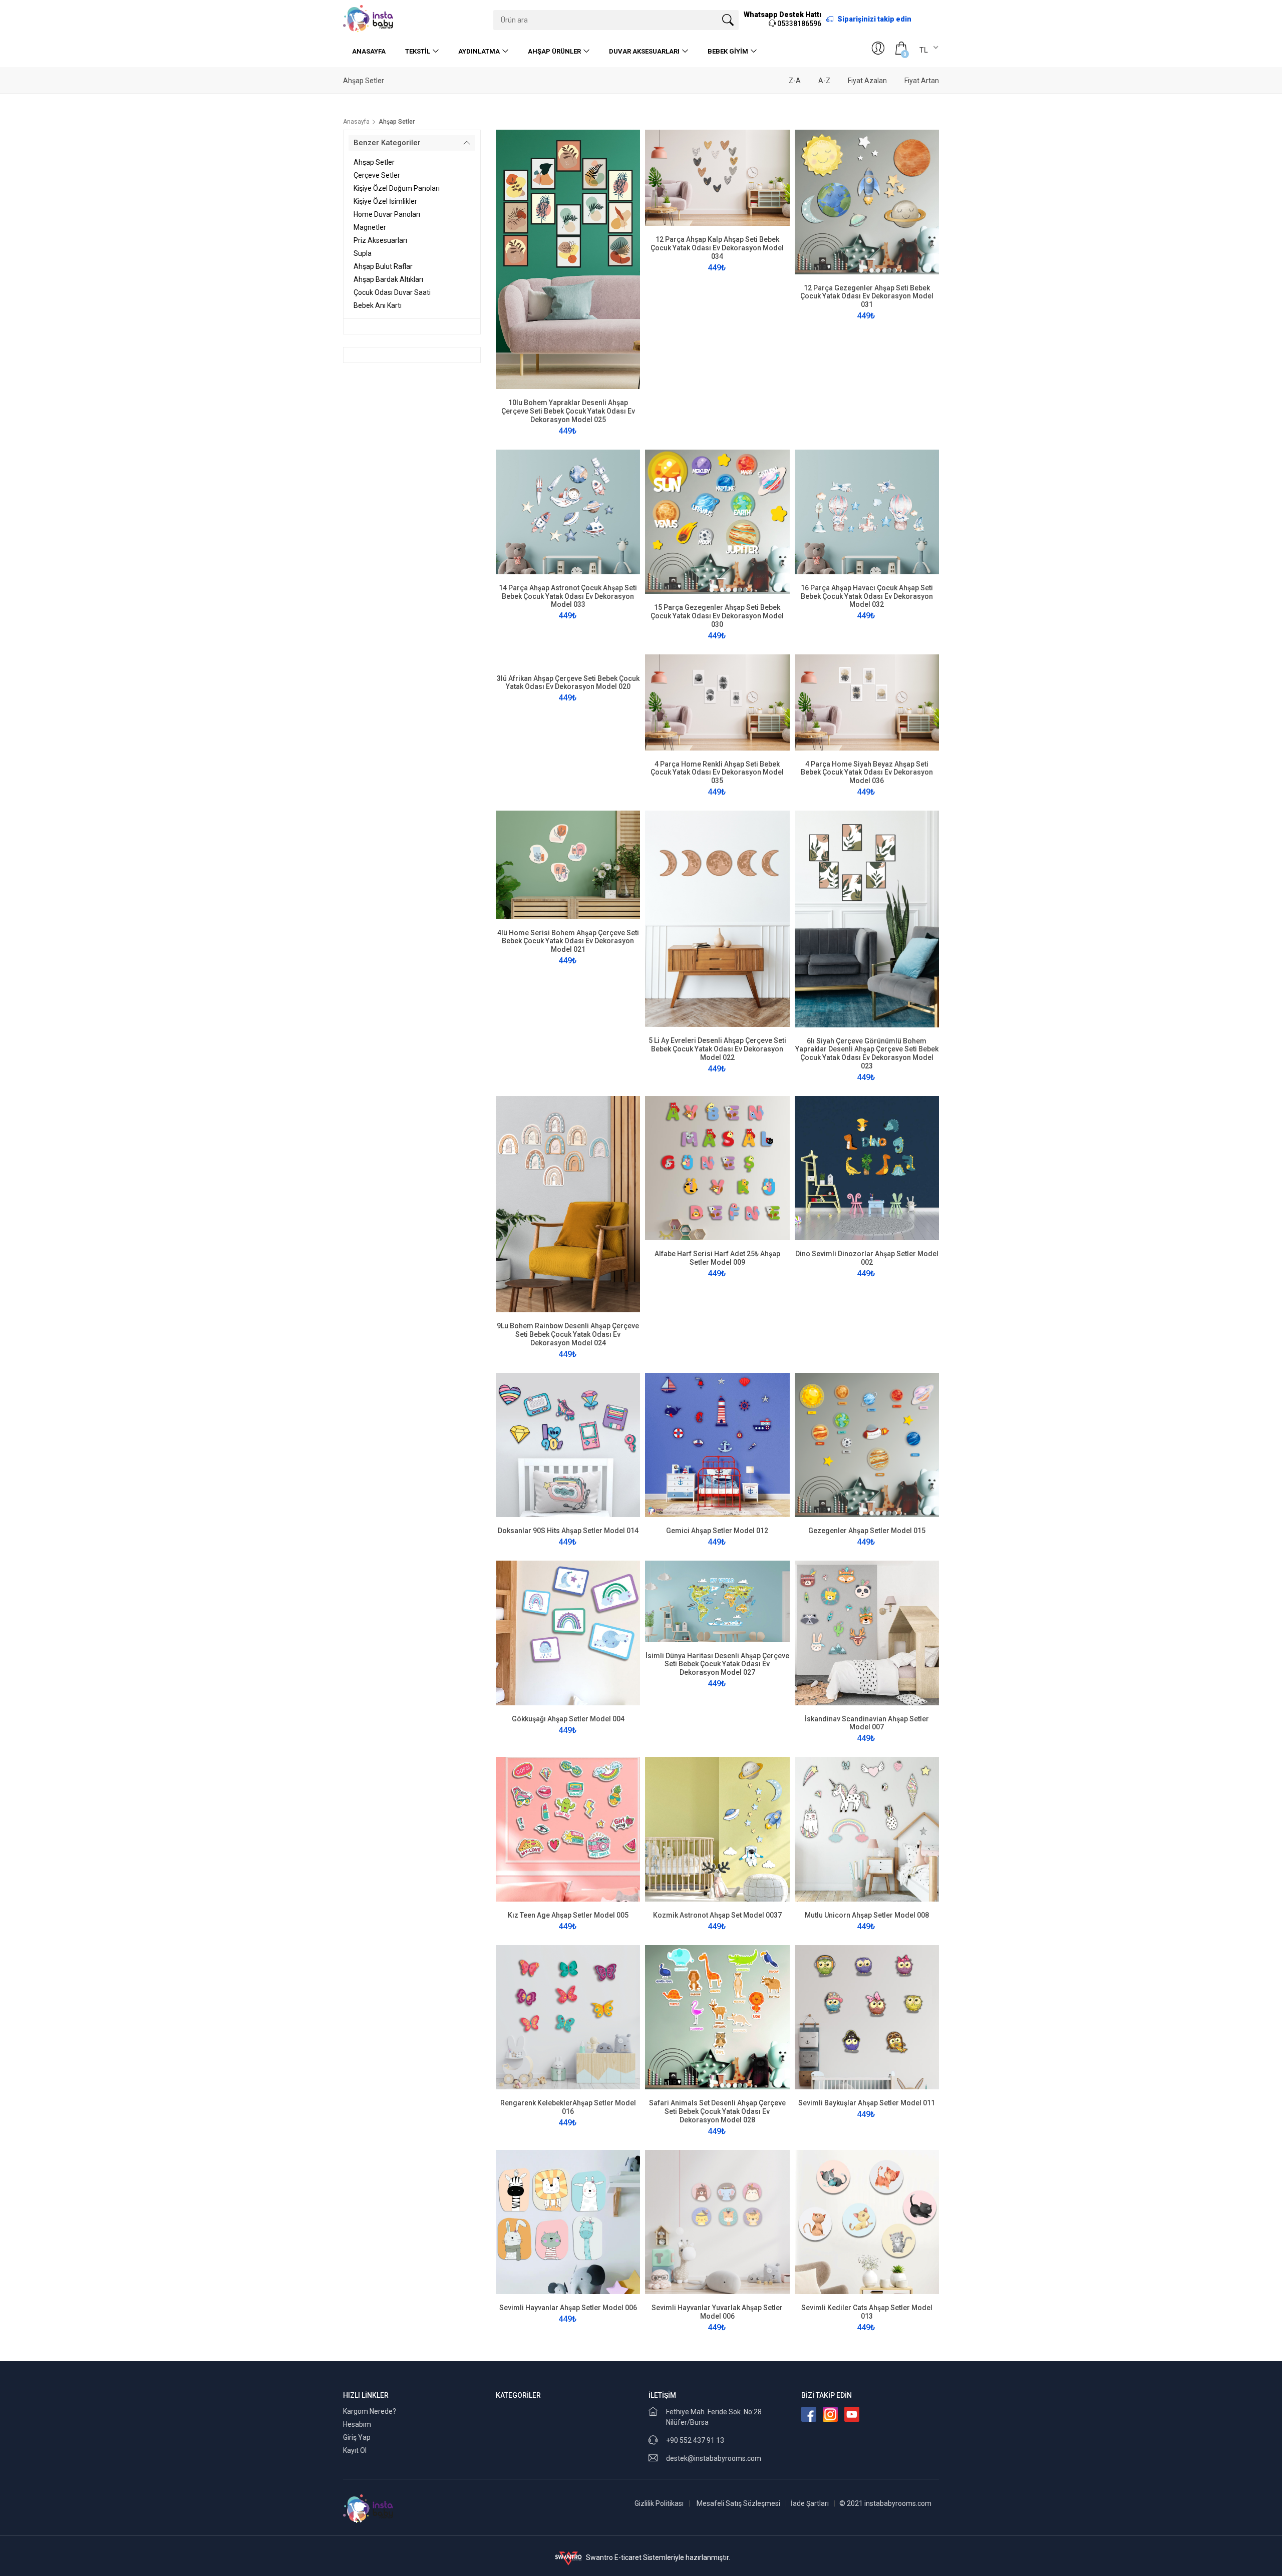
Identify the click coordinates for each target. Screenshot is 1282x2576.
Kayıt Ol (355, 2450)
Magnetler (370, 227)
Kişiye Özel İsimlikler (385, 201)
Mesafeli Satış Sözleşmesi (738, 2503)
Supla (363, 253)
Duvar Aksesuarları (644, 51)
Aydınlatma (479, 51)
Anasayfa (369, 51)
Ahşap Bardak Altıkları (388, 279)
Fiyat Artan (922, 81)
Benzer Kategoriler (387, 143)
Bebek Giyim (728, 51)
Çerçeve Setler (377, 175)
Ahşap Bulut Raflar (383, 266)
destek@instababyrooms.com (714, 2458)
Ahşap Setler (374, 162)
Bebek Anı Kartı (378, 305)
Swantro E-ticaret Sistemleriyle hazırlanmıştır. (657, 2557)
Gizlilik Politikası (659, 2503)
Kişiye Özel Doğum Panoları (397, 188)
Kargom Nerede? (370, 2411)
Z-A (795, 81)
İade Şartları (810, 2503)
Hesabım (357, 2424)
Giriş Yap (357, 2437)
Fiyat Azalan (867, 81)
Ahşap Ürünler (554, 51)
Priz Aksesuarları (380, 240)
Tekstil (418, 51)
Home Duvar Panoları (387, 214)
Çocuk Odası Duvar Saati (392, 292)
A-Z (824, 81)
